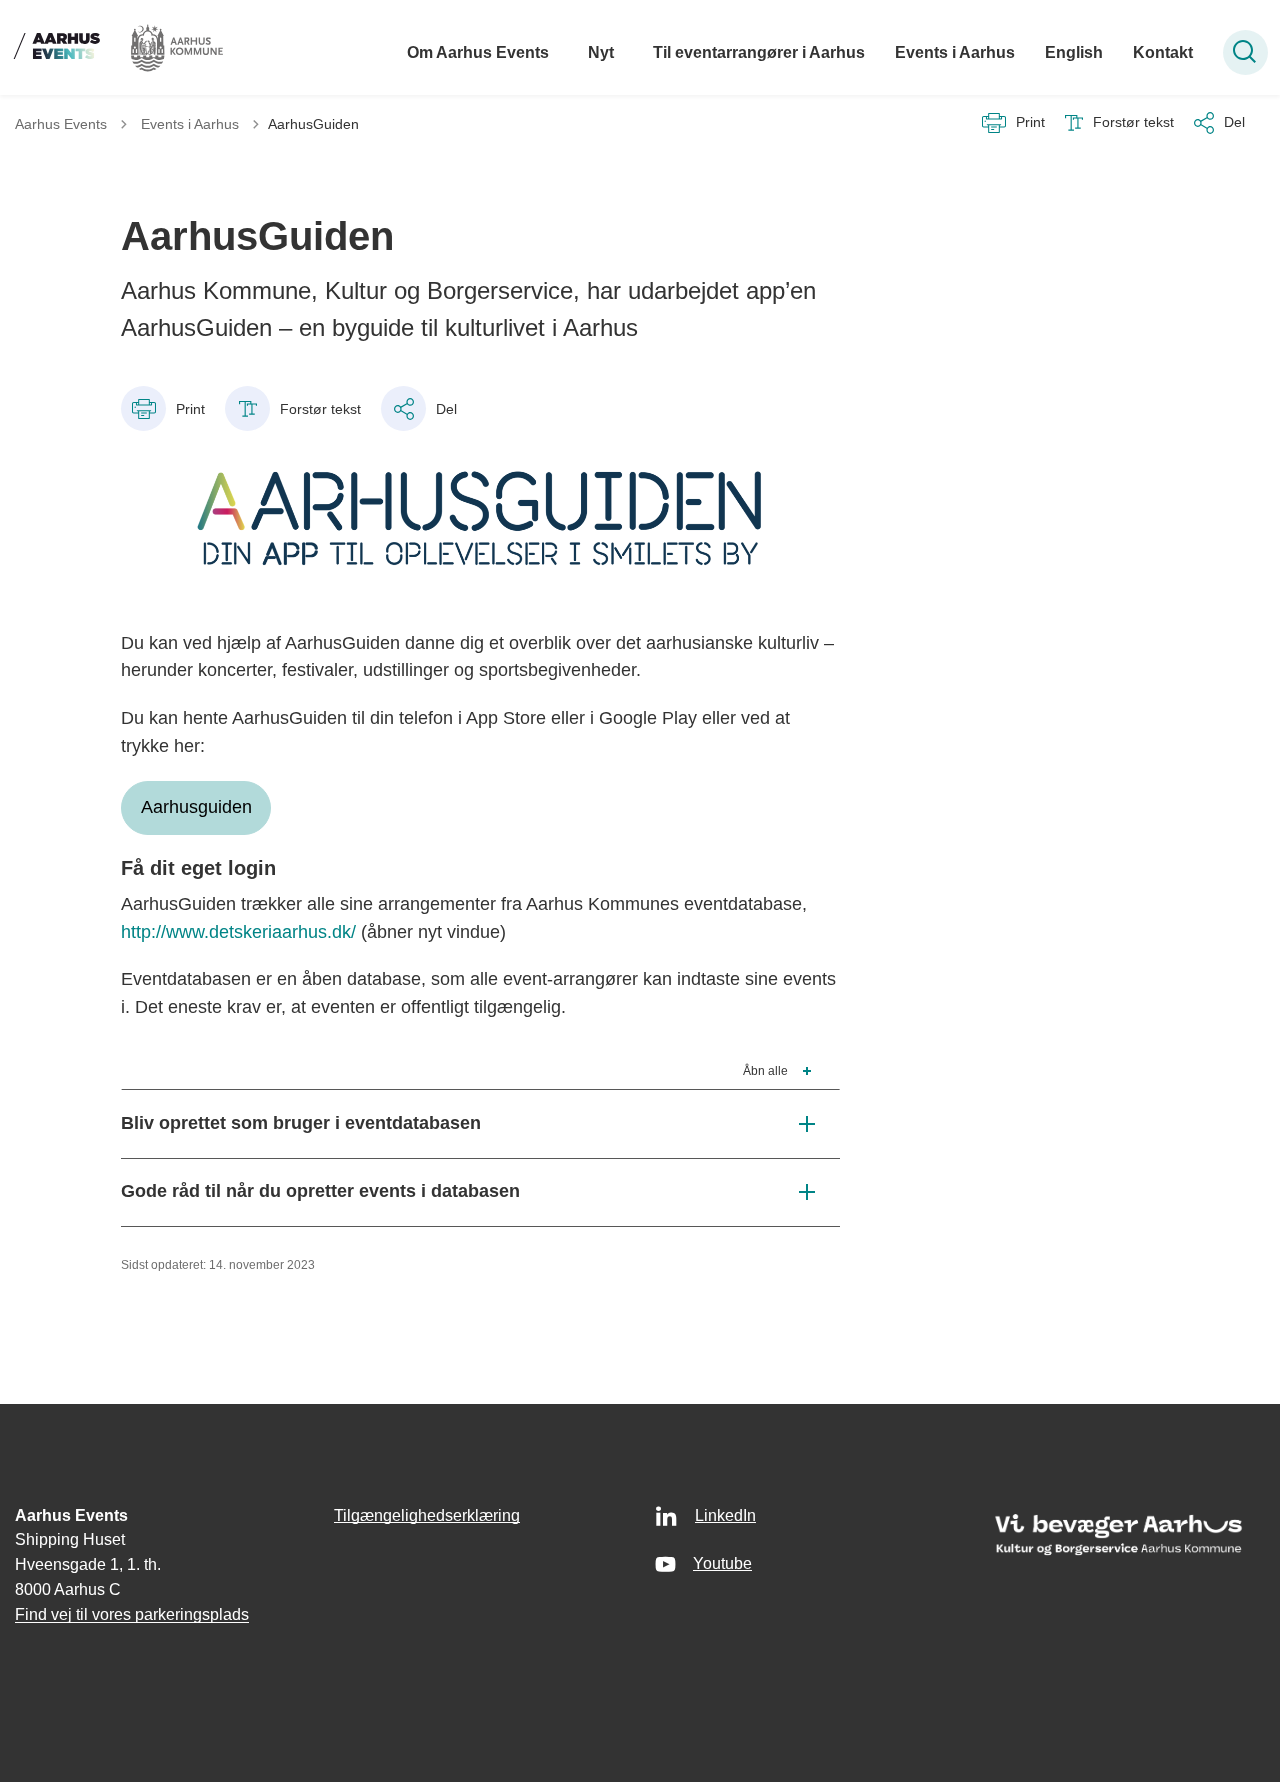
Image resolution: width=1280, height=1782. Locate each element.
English (1074, 52)
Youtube (722, 1563)
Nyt (601, 52)
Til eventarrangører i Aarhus (759, 52)
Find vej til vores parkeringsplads (132, 1614)
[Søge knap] (1245, 52)
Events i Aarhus (955, 52)
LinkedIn (725, 1515)
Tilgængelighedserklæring (427, 1515)
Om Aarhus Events (478, 52)
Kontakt (1163, 52)
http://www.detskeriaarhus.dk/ (238, 932)
